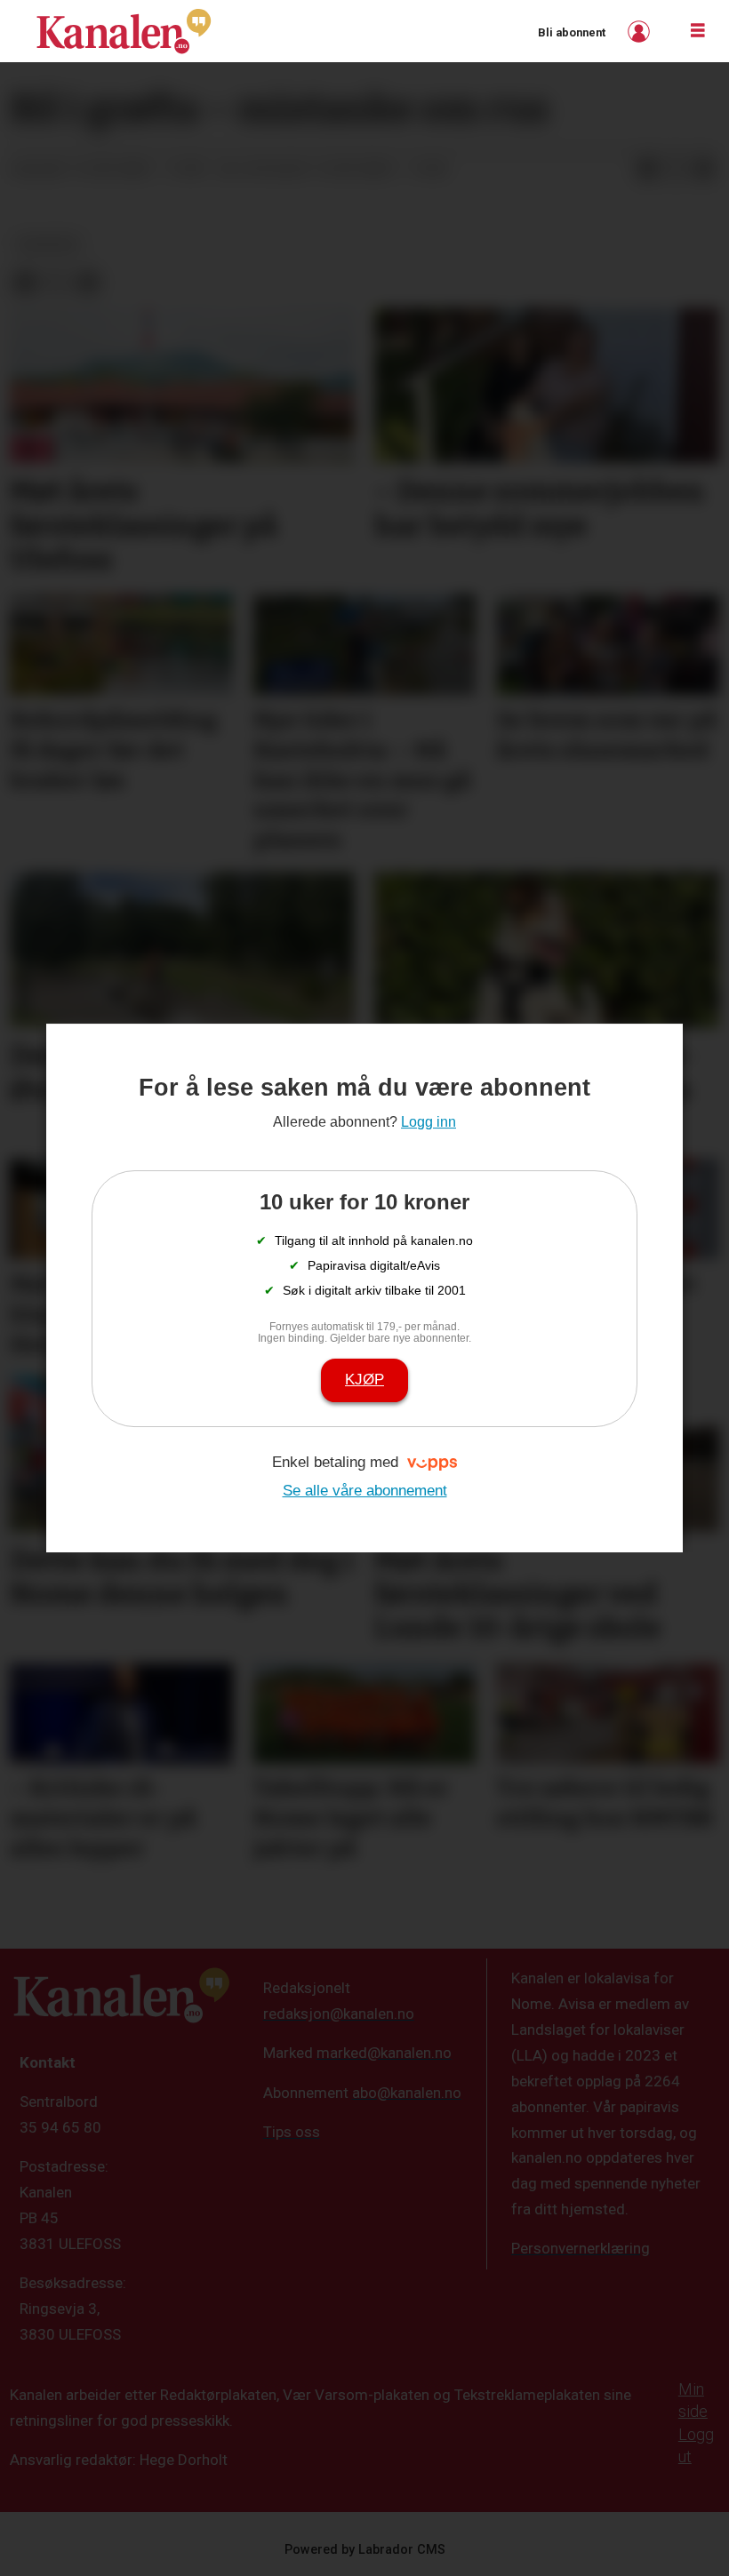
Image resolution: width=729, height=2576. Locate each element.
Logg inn (641, 32)
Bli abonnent (572, 32)
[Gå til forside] (124, 31)
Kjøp (364, 1380)
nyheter (48, 244)
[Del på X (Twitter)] (676, 170)
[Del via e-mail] (704, 170)
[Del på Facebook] (647, 170)
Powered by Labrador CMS (365, 2550)
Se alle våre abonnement (365, 1491)
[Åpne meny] (698, 31)
